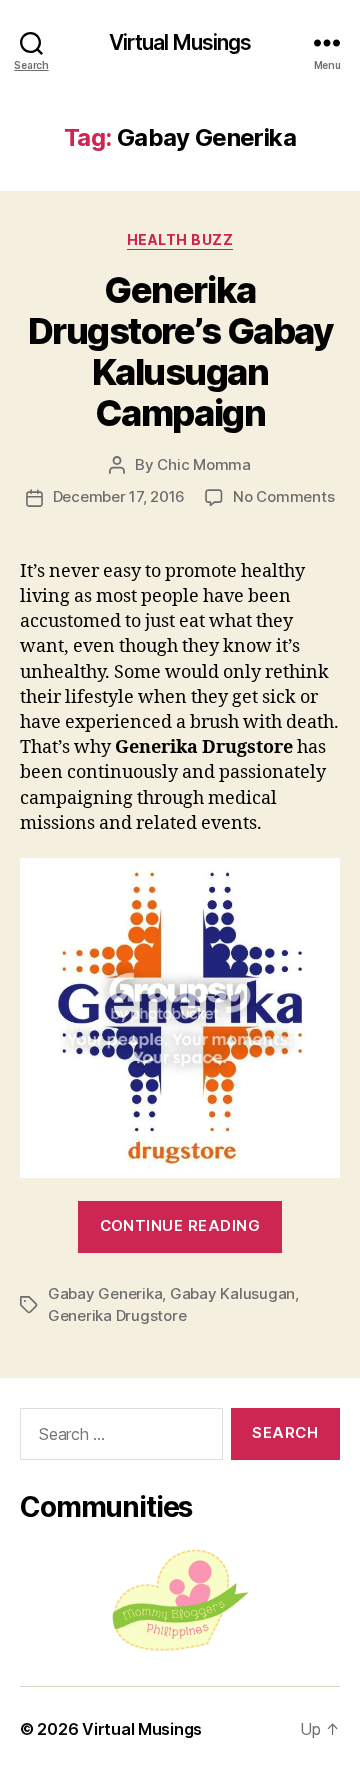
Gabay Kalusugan (232, 1293)
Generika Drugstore (117, 1315)
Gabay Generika (105, 1293)
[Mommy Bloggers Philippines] (180, 1600)
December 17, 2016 (119, 496)
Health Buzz (180, 239)
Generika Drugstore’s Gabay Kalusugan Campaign (180, 351)
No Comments (283, 496)
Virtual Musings (180, 42)
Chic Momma (203, 464)
